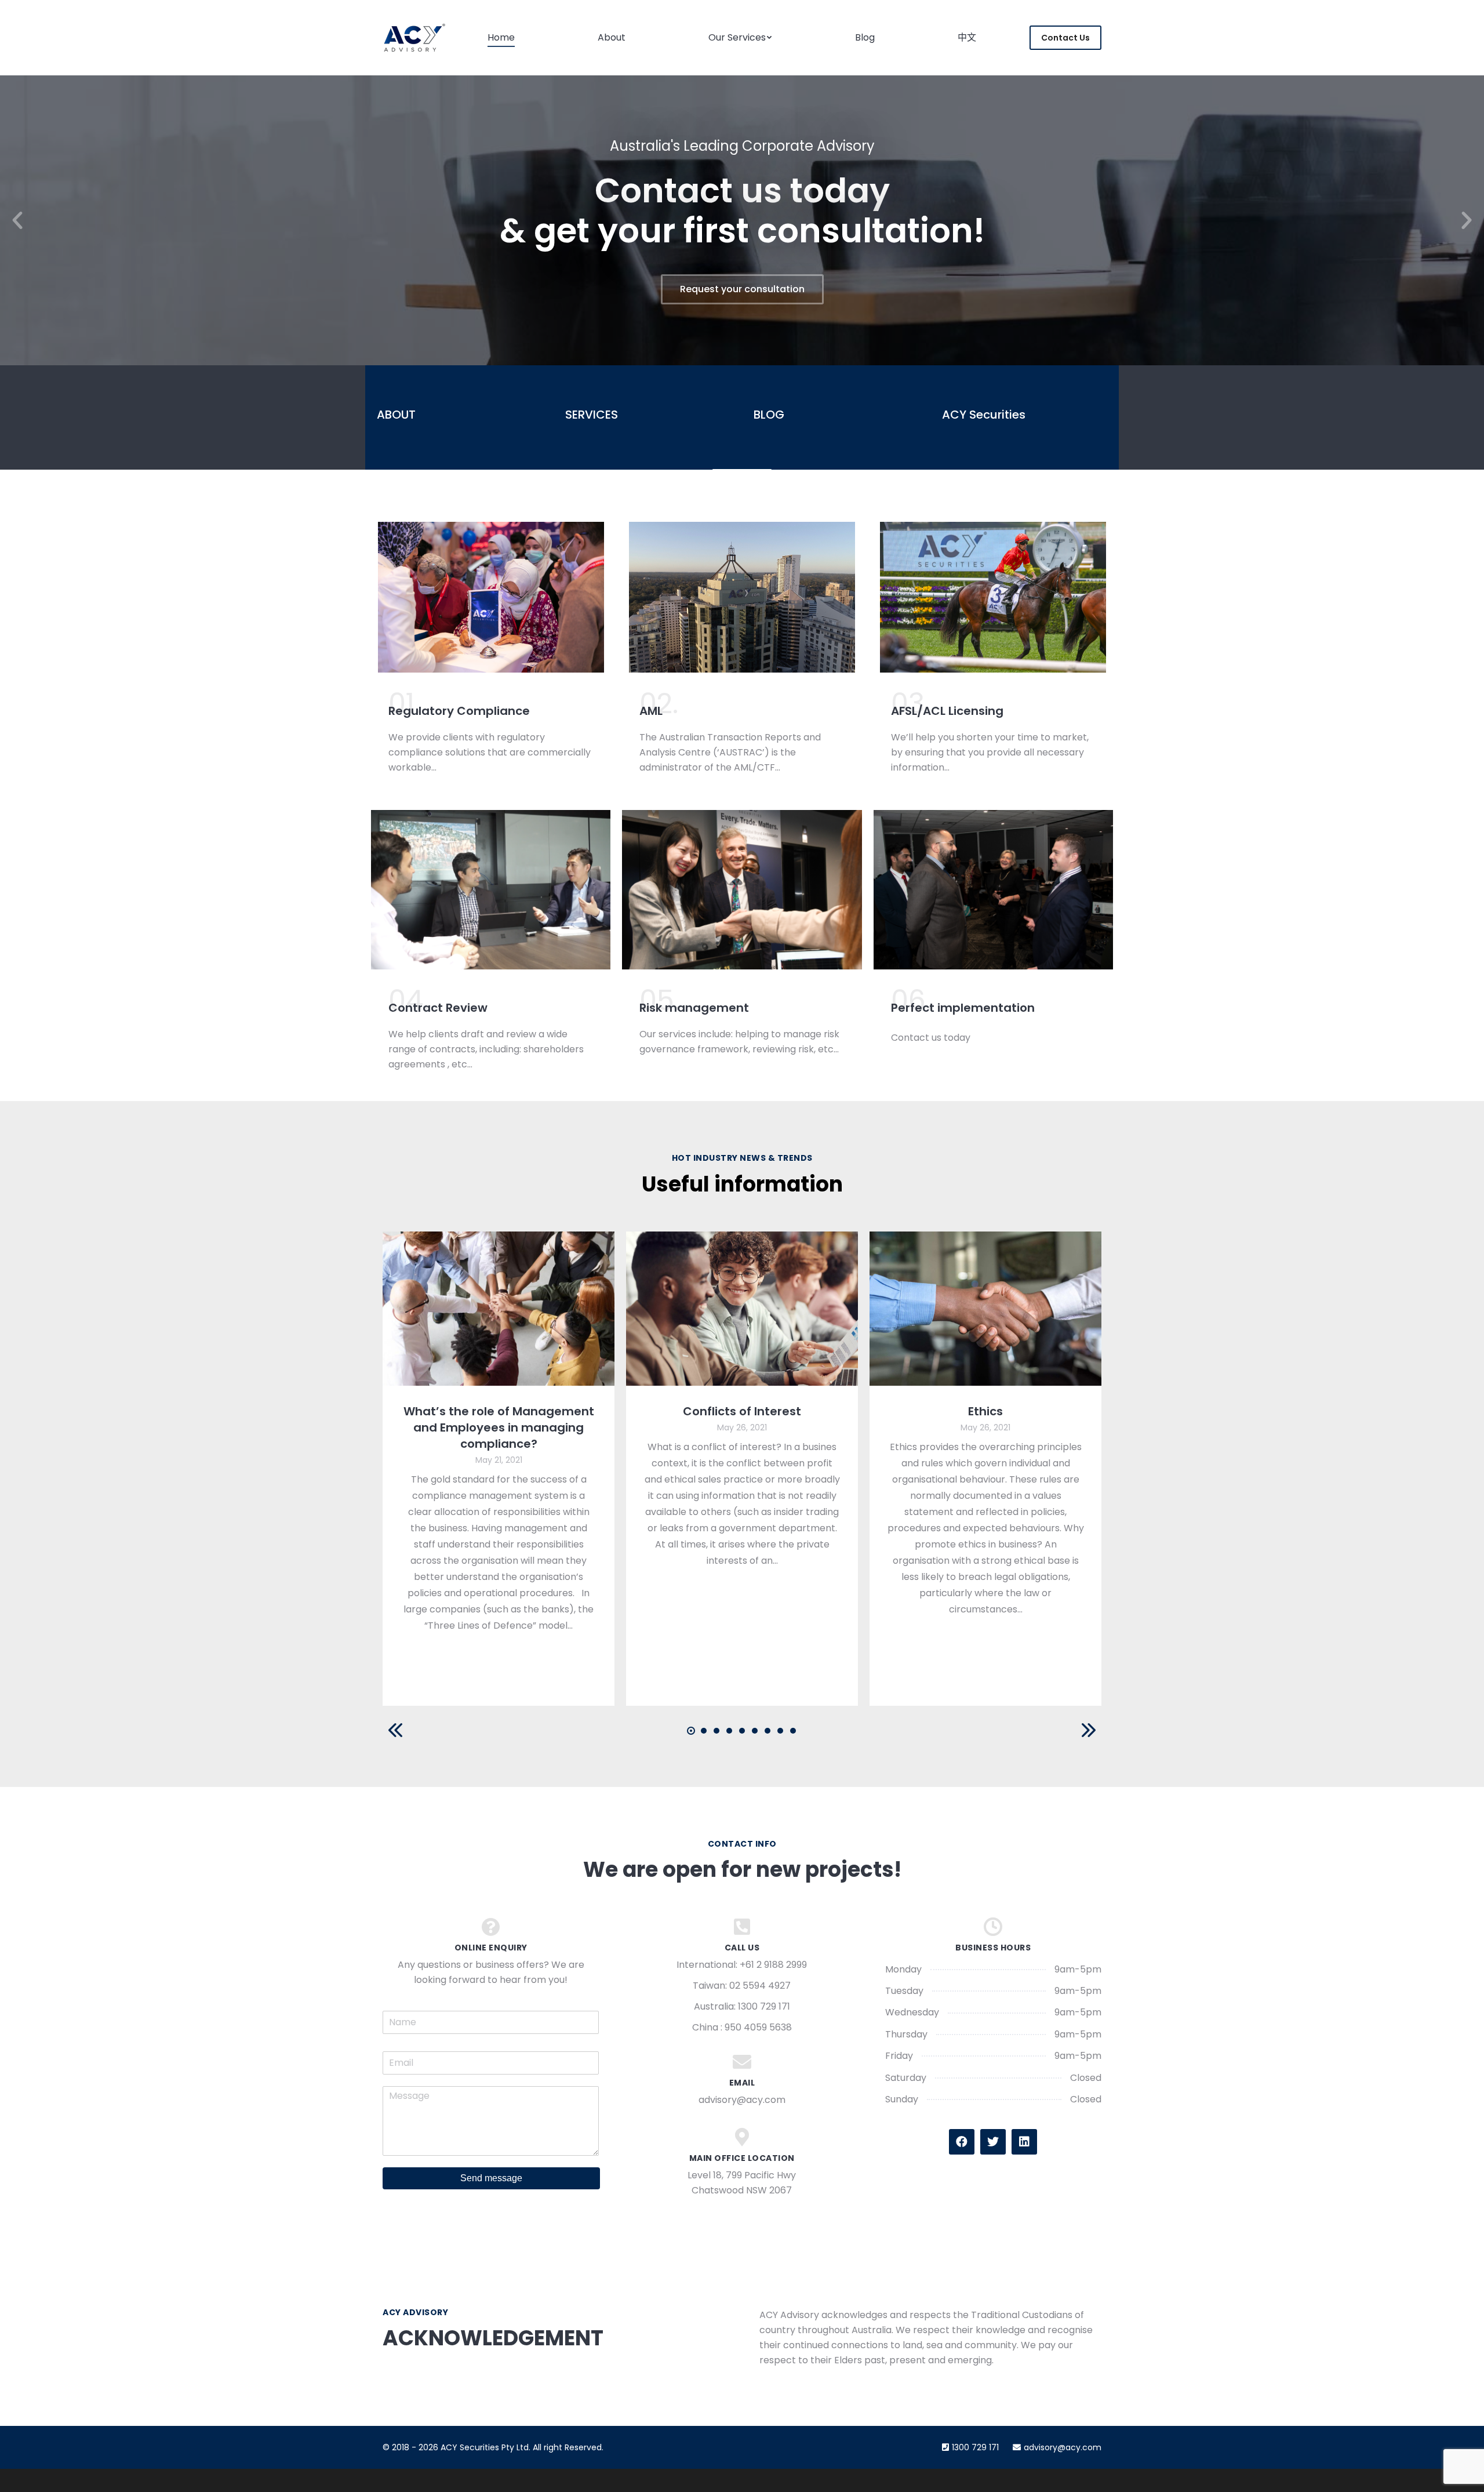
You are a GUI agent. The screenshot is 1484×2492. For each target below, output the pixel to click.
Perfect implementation (963, 1008)
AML (651, 711)
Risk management (694, 1008)
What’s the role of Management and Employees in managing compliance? (499, 1427)
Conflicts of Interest (742, 1411)
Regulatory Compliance (459, 711)
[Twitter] (993, 2142)
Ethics (985, 1411)
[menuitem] (501, 38)
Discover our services (742, 289)
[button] (17, 220)
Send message (491, 2178)
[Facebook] (962, 2142)
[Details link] (499, 1309)
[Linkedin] (1024, 2142)
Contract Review (438, 1008)
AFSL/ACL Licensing (947, 711)
